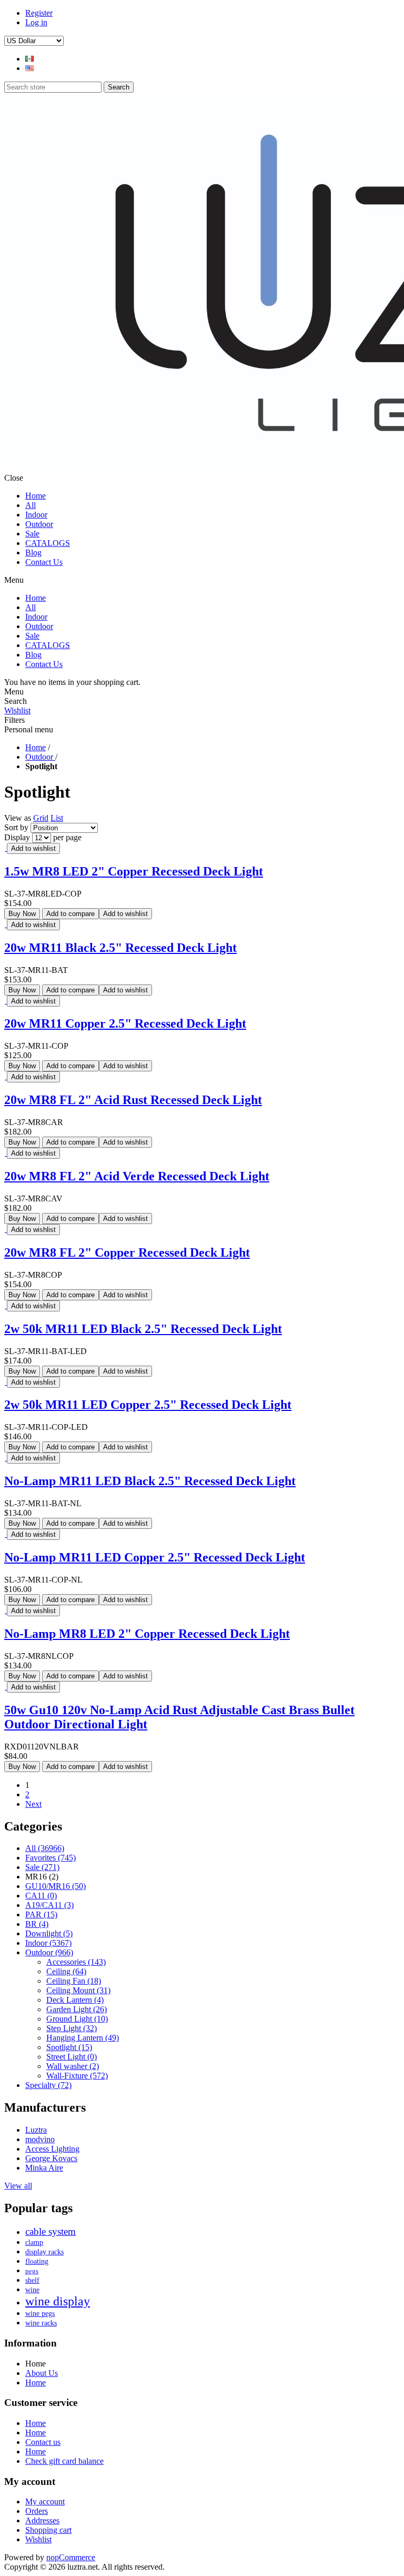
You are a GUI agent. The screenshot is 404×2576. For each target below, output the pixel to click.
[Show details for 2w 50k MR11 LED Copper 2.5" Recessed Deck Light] (6, 1382)
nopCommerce (71, 2557)
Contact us (43, 2442)
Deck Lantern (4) (75, 2000)
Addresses (42, 2520)
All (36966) (45, 1848)
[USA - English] (29, 68)
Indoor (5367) (48, 1943)
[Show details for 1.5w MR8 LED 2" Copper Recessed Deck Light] (6, 848)
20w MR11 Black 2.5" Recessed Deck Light (120, 948)
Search (119, 87)
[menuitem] (213, 2373)
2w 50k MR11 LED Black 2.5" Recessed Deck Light (143, 1329)
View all (18, 2186)
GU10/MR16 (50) (55, 1886)
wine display (58, 2301)
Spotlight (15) (69, 2047)
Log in (36, 22)
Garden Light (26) (77, 2009)
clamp (34, 2242)
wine (32, 2290)
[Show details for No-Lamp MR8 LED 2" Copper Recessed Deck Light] (6, 1610)
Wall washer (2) (73, 2066)
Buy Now (22, 914)
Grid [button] (41, 818)
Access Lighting (52, 2149)
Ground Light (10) (77, 2019)
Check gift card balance (64, 2461)
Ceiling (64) (66, 1971)
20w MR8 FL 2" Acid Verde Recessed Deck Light (137, 1176)
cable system (50, 2231)
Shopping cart (48, 2530)
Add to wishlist (33, 848)
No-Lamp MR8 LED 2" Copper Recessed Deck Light (147, 1634)
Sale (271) (42, 1867)
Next (33, 1804)
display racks (44, 2252)
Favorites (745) (50, 1858)
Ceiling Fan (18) (74, 1981)
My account (45, 2502)
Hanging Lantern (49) (83, 2038)
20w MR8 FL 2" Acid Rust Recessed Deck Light (133, 1100)
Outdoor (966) (49, 1952)
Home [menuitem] (36, 2364)
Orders (37, 2511)
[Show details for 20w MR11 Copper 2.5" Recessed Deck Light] (6, 1001)
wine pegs (40, 2314)
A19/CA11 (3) (49, 1905)
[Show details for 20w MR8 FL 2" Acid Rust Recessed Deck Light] (6, 1076)
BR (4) (37, 1924)
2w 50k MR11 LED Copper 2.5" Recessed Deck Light (148, 1405)
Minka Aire (44, 2168)
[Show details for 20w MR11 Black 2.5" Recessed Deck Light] (6, 924)
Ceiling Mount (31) (78, 1990)
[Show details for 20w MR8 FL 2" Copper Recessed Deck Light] (6, 1229)
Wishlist (17, 710)
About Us (42, 2373)
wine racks (41, 2323)
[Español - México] (29, 59)
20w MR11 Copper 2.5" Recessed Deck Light (125, 1023)
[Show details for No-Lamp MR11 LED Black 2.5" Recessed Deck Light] (6, 1458)
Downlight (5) (49, 1933)
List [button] (57, 818)
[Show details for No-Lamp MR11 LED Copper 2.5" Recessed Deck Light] (6, 1534)
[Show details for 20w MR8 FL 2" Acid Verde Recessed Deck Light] (6, 1153)
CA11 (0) (41, 1896)
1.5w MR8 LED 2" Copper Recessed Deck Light (134, 871)
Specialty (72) (48, 2085)
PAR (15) (41, 1914)
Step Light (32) (72, 2028)
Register (39, 13)
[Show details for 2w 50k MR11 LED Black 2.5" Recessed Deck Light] (6, 1305)
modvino (40, 2139)
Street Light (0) (72, 2057)
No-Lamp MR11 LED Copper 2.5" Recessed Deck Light (155, 1557)
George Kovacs (51, 2158)
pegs (32, 2271)
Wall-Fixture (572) (77, 2076)
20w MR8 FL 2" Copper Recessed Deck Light (127, 1252)
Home (36, 747)
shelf (32, 2280)
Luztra (36, 2130)
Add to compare (70, 914)
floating (37, 2261)
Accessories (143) (76, 1962)
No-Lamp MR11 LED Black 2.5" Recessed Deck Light (150, 1481)
